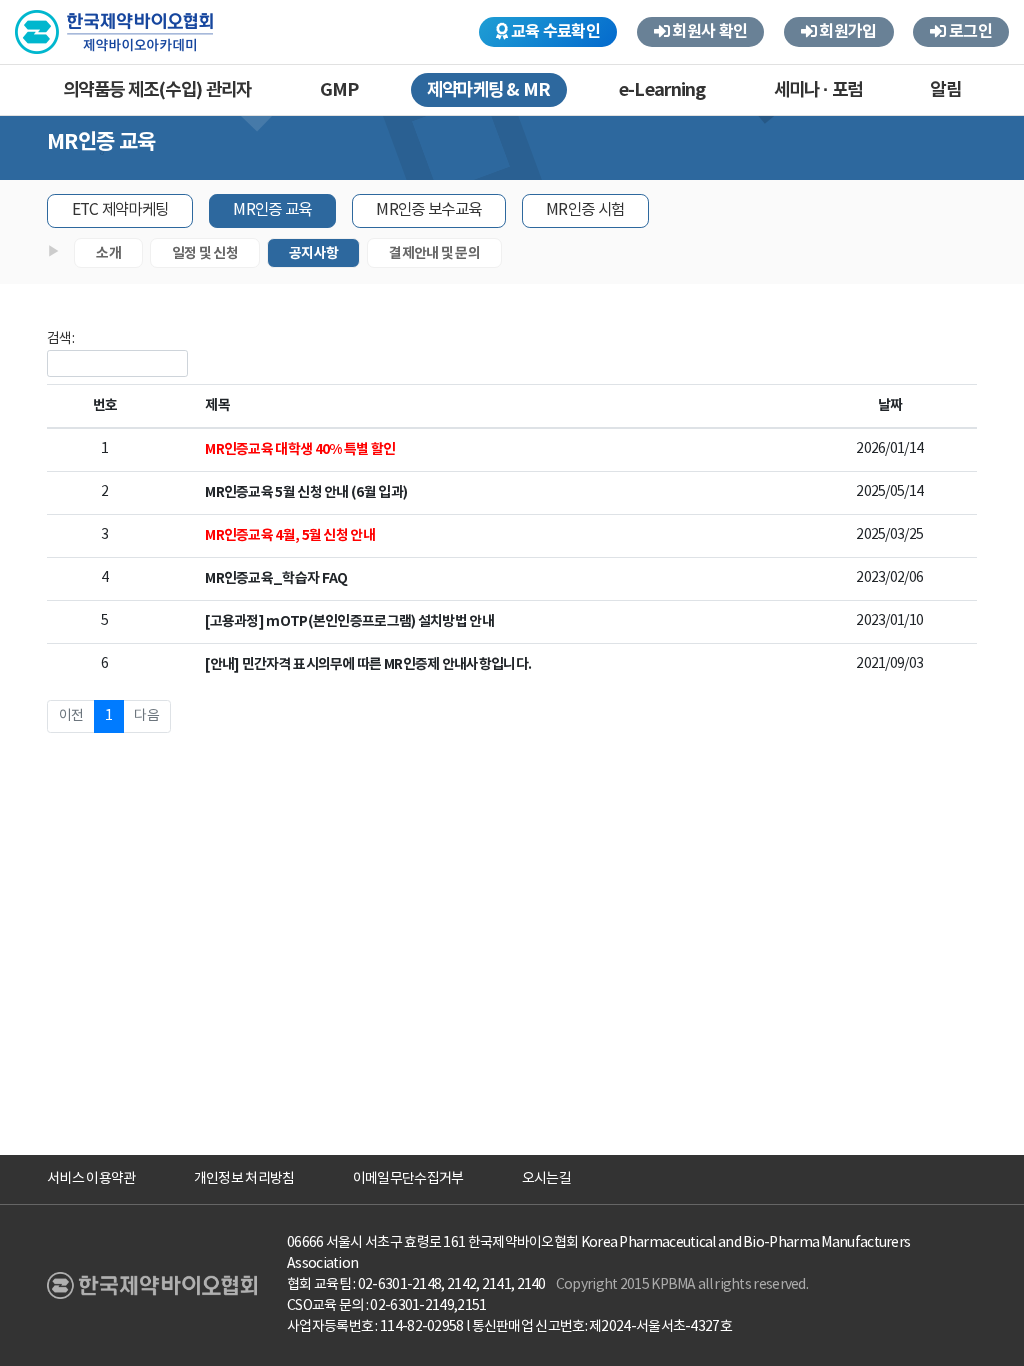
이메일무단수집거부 (408, 1179)
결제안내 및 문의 (434, 253)
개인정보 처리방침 (244, 1179)
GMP (339, 90)
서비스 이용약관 (91, 1179)
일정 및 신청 (205, 253)
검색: (60, 339)
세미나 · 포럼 (818, 90)
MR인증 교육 (272, 210)
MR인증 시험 (585, 210)
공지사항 (313, 253)
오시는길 (546, 1179)
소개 (108, 253)
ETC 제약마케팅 (120, 210)
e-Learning (662, 90)
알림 (945, 90)
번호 (105, 405)
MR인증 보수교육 (428, 210)
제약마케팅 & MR (489, 90)
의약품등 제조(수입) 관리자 (157, 90)
